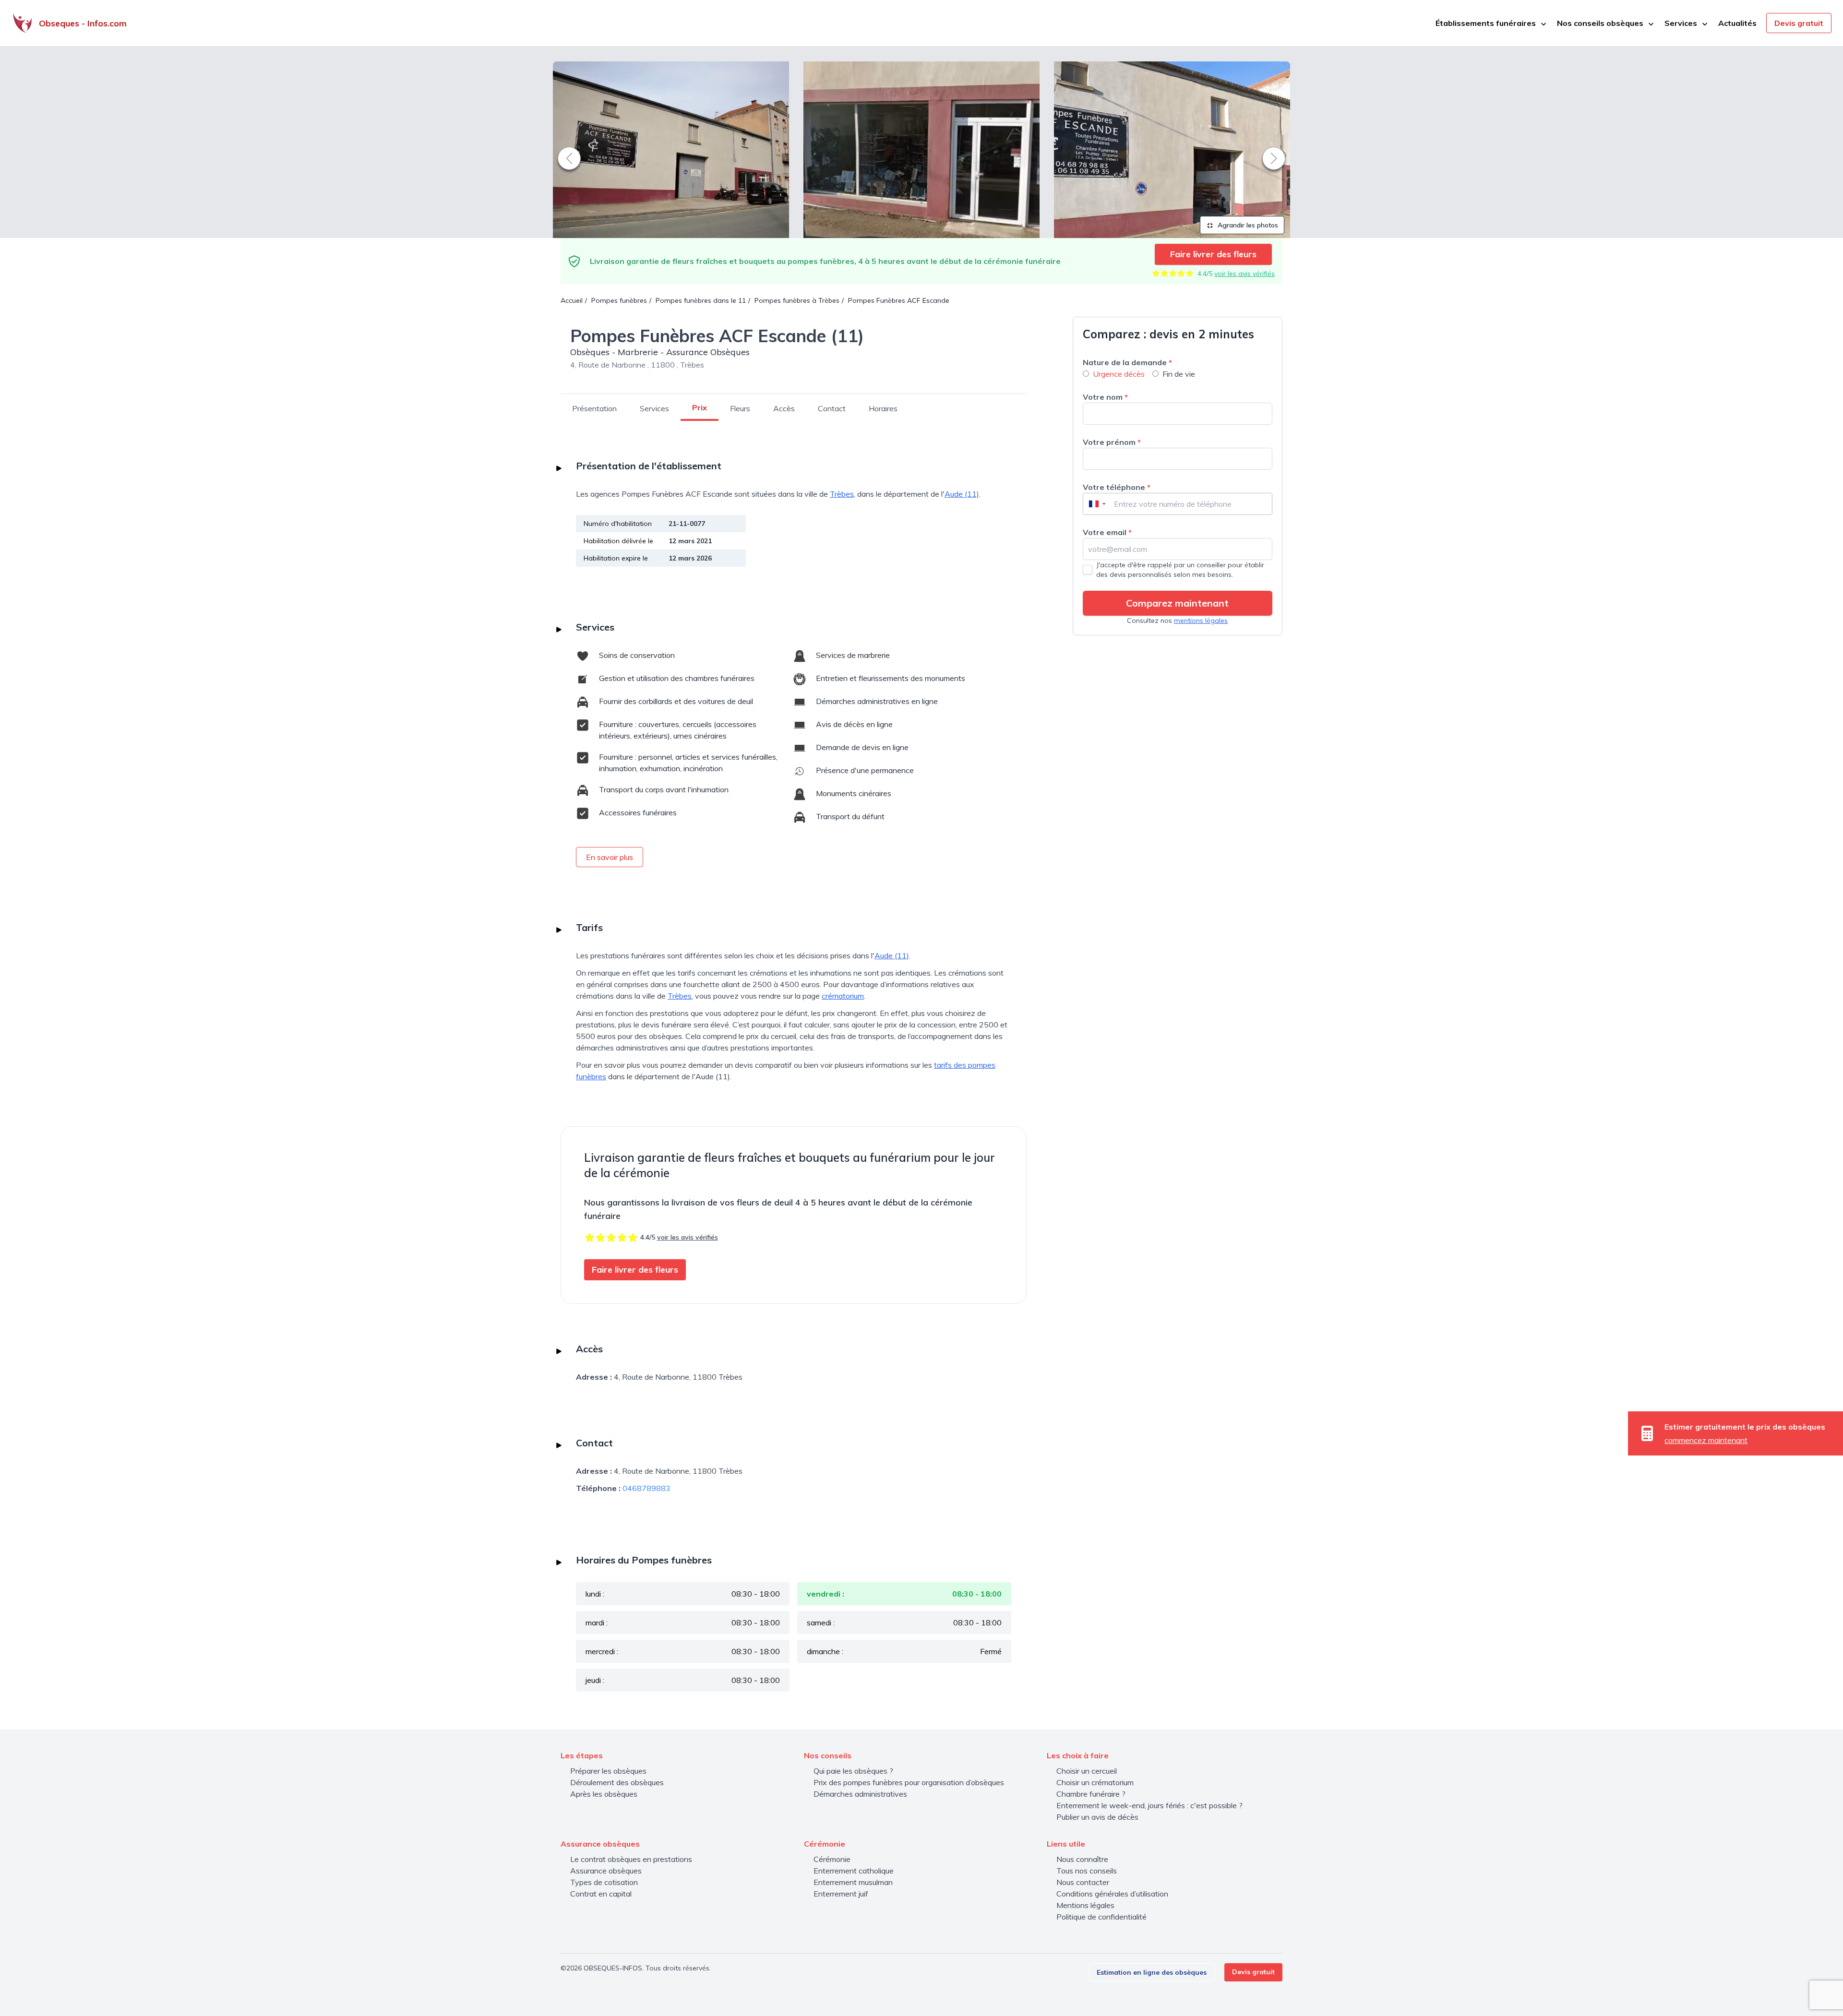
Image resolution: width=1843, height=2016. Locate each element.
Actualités (1737, 23)
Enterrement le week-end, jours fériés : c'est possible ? (1149, 1805)
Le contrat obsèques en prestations (631, 1859)
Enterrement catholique (854, 1871)
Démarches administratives (860, 1794)
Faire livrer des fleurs (1213, 254)
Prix (700, 407)
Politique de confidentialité (1101, 1917)
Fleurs (740, 408)
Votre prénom (1112, 442)
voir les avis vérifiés (1245, 274)
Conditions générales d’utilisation (1112, 1894)
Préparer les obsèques (608, 1771)
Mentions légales (1085, 1905)
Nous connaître (1082, 1859)
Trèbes (842, 494)
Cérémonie (832, 1859)
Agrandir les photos (1247, 225)
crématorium (843, 996)
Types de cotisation (604, 1882)
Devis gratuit (1799, 23)
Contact (832, 408)
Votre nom (1105, 397)
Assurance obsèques (606, 1871)
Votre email (1107, 532)
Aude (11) (962, 494)
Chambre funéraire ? (1091, 1794)
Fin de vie (1179, 374)
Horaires (883, 408)
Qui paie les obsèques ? (853, 1771)
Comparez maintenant (1177, 603)
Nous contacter (1083, 1882)
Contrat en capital (601, 1894)
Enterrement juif (841, 1894)
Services (654, 408)
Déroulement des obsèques (617, 1782)
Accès (784, 408)
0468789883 (646, 1488)
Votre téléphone (1117, 487)
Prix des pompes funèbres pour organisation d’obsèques (909, 1782)
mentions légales (1201, 620)
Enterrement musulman (853, 1882)
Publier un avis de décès (1097, 1817)
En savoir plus (610, 857)
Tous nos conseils (1087, 1871)
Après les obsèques (604, 1794)
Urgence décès (1119, 374)
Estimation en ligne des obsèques (1152, 1972)
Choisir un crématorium (1095, 1782)
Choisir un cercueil (1087, 1771)
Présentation (594, 408)
